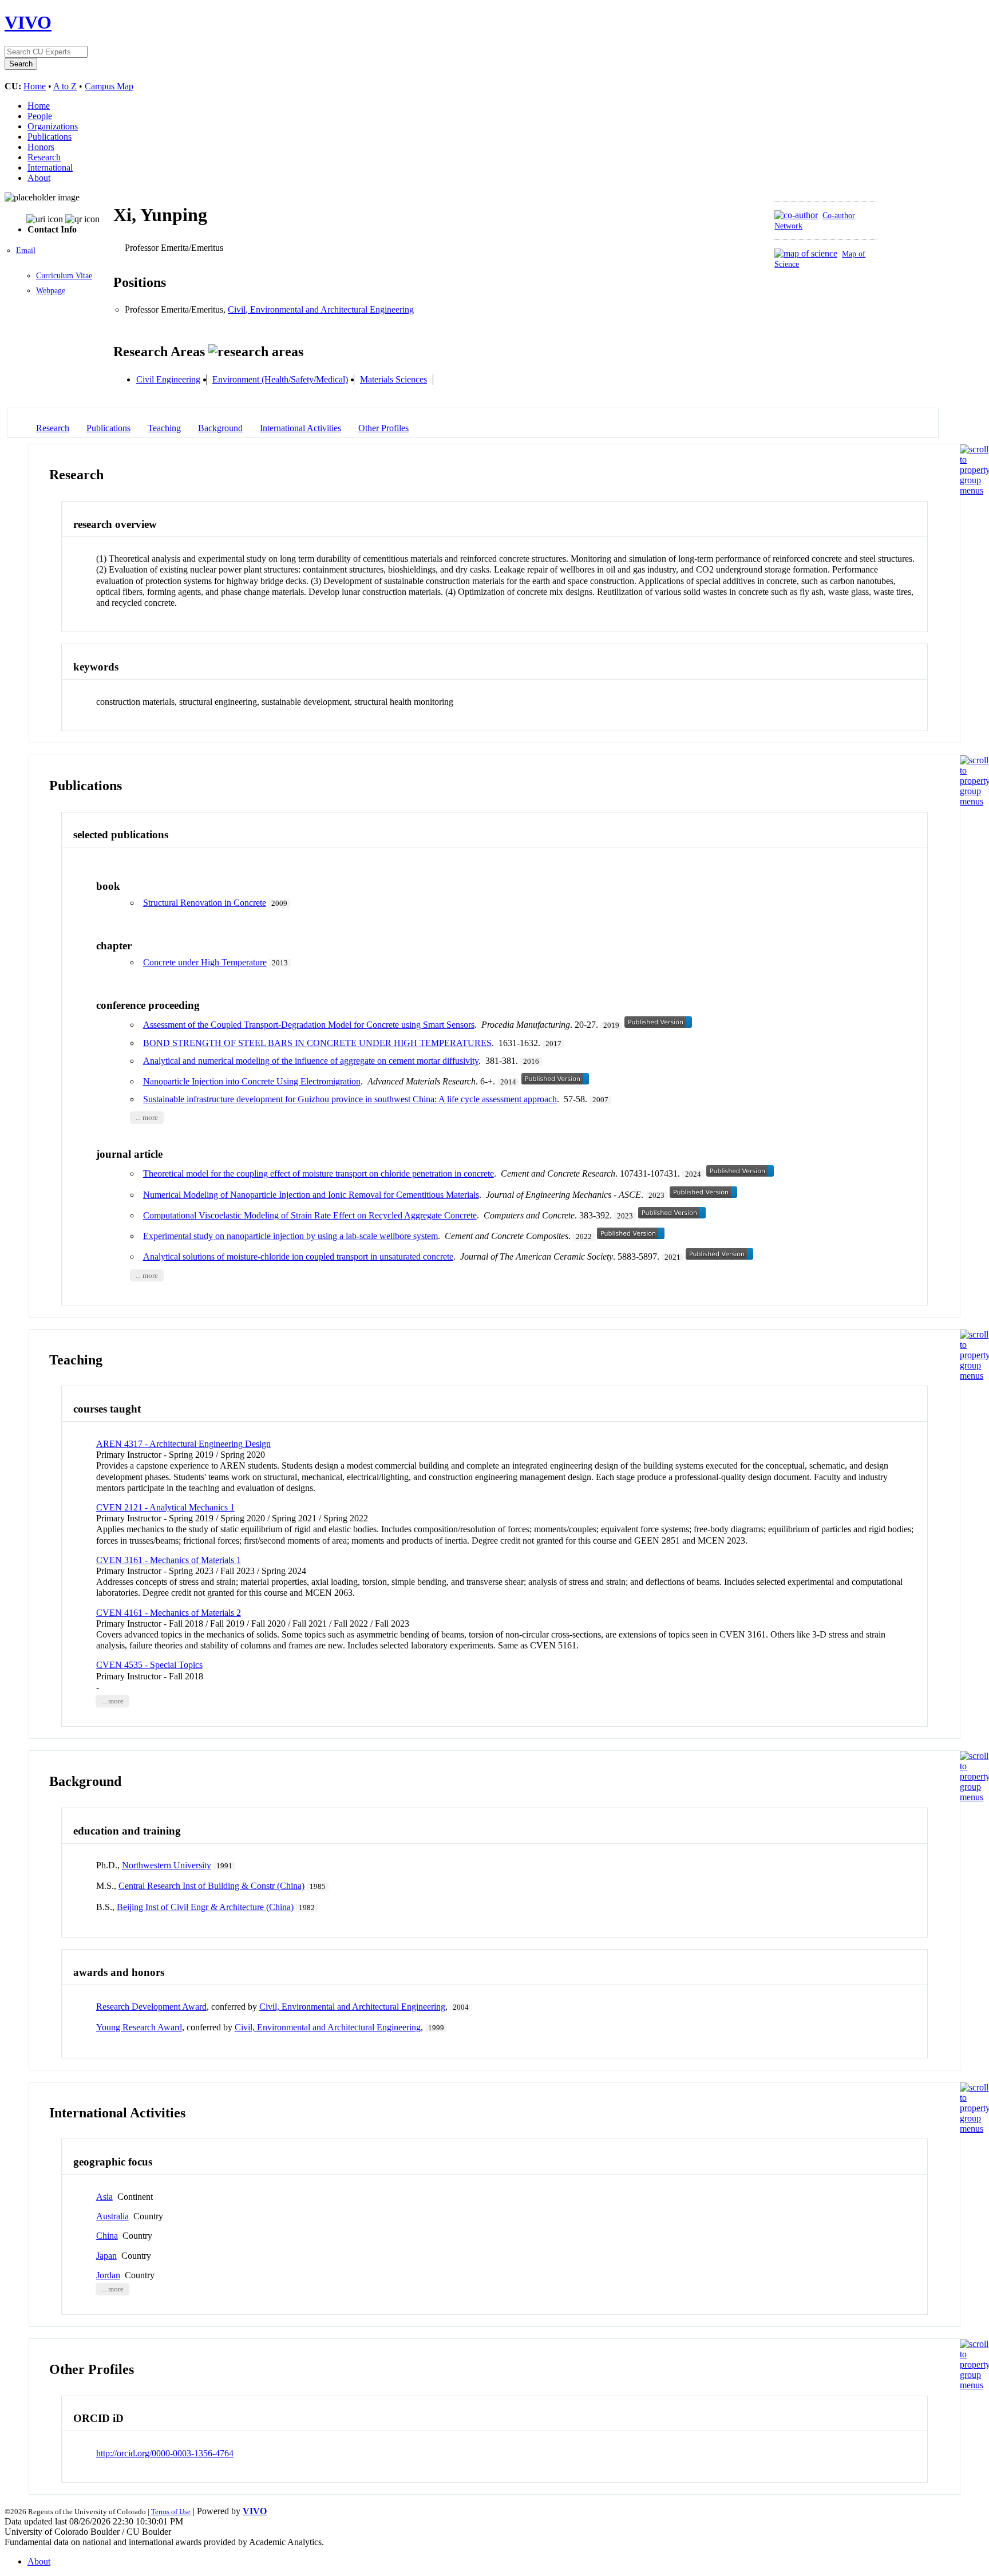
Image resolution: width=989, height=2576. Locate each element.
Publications (50, 137)
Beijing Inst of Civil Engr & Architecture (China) (205, 1907)
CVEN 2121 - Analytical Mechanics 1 (165, 1507)
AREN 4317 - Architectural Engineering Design (183, 1444)
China (107, 2236)
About (39, 178)
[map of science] (806, 253)
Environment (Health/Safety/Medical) (280, 379)
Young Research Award (139, 2027)
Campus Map (109, 86)
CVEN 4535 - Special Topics (149, 1665)
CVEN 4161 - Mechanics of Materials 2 (169, 1613)
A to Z (65, 86)
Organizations (53, 126)
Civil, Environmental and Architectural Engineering (321, 309)
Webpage (51, 291)
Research (44, 157)
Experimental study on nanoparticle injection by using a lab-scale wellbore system (290, 1236)
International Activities (300, 428)
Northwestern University (167, 1865)
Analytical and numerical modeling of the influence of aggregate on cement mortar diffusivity (311, 1061)
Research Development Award (151, 2007)
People (40, 116)
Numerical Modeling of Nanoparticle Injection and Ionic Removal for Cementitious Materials (311, 1195)
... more (147, 1118)
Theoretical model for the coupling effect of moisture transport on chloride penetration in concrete (319, 1173)
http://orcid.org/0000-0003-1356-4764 (165, 2453)
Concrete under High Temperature (205, 962)
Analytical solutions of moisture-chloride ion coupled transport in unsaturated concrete (298, 1257)
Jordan (108, 2275)
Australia (112, 2216)
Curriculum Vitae (64, 276)
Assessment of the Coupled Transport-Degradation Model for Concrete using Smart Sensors (309, 1025)
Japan (106, 2256)
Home (35, 86)
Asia (104, 2197)
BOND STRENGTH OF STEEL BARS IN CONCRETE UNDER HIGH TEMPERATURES (317, 1043)
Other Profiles (383, 428)
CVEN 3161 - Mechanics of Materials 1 (169, 1560)
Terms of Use (171, 2512)
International (50, 167)
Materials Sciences (393, 379)
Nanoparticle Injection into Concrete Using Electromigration (252, 1081)
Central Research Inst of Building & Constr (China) (211, 1886)
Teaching (164, 428)
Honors (41, 147)
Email (26, 251)
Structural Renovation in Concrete (205, 903)
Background (220, 428)
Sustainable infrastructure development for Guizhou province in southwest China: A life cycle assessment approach (350, 1099)
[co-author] (796, 215)
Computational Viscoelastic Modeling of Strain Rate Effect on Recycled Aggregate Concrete (310, 1215)
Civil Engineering (168, 379)
